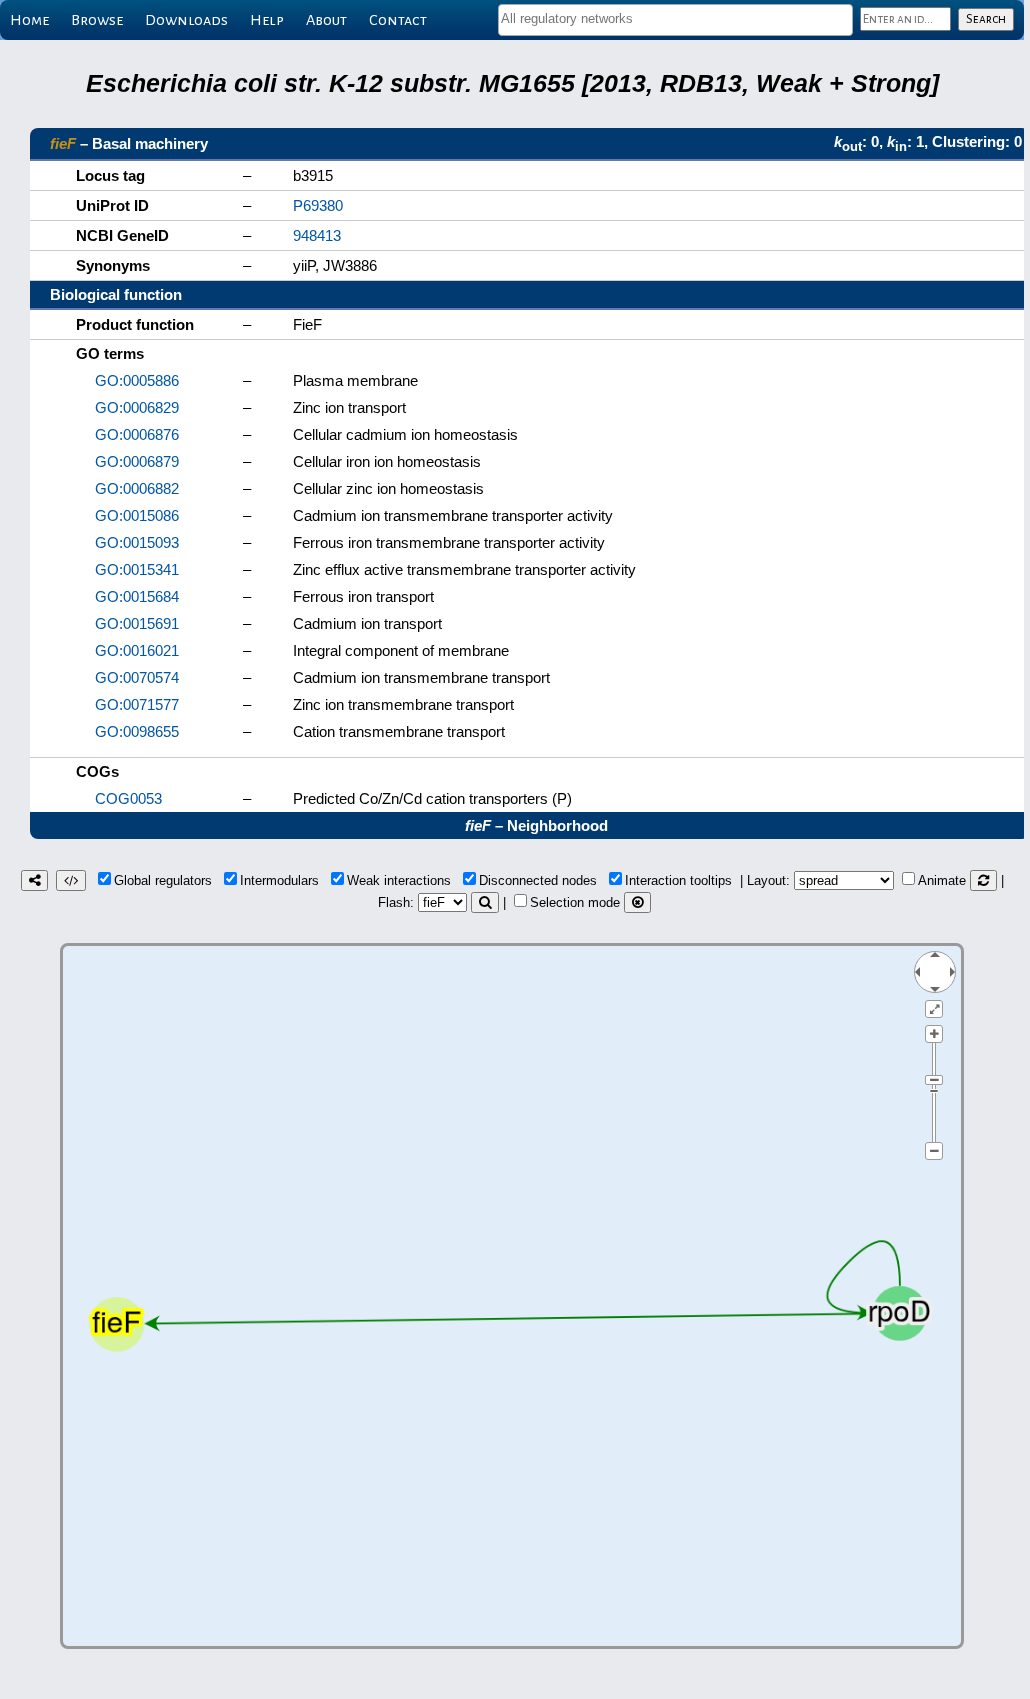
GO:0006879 (137, 461)
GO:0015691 (137, 623)
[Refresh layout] (983, 880)
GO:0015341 (137, 569)
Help (267, 20)
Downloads (186, 20)
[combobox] (675, 20)
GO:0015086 (137, 515)
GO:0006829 (137, 407)
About (326, 20)
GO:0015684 (137, 596)
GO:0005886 (137, 380)
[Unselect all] (637, 902)
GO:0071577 (137, 704)
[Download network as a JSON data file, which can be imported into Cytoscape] (71, 880)
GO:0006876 (137, 434)
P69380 (318, 205)
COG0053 (128, 798)
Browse (97, 20)
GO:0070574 (137, 677)
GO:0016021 (137, 650)
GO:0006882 (137, 488)
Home (29, 20)
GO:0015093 (137, 542)
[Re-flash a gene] (485, 902)
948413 (317, 235)
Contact (398, 20)
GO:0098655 (137, 731)
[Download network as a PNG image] (34, 880)
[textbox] (675, 18)
